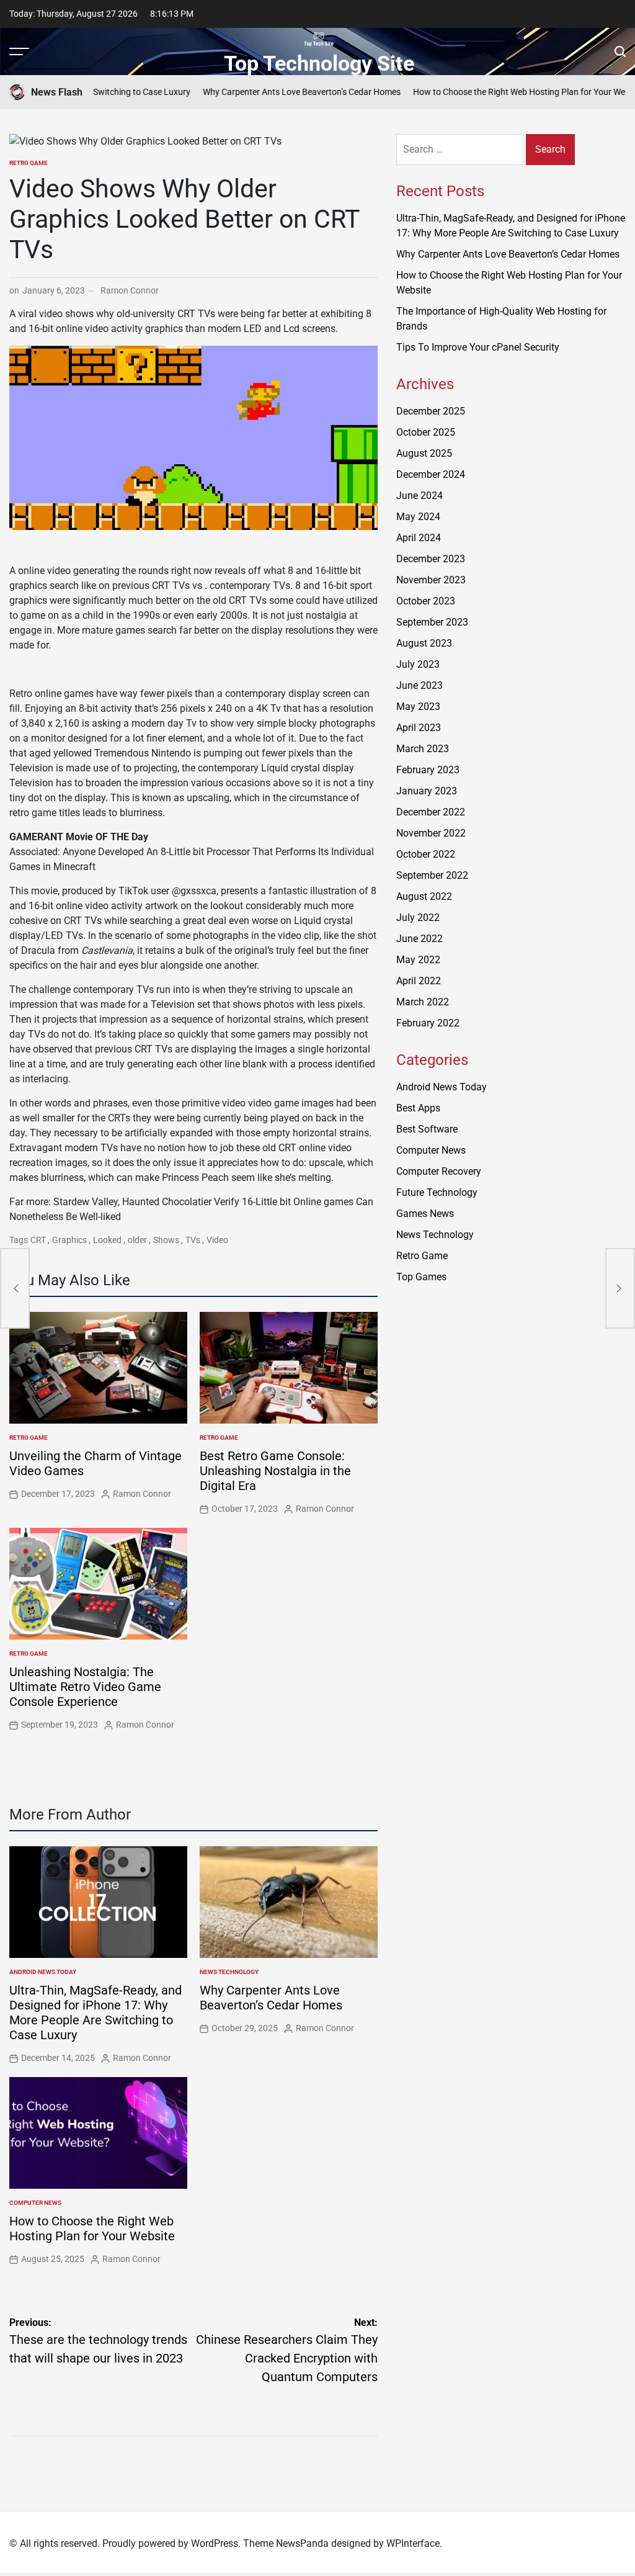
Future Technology (437, 1192)
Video (217, 1240)
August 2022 (424, 896)
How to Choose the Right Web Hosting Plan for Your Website (488, 92)
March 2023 (423, 749)
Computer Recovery (439, 1171)
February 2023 (428, 770)
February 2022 (428, 1023)
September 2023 (432, 622)
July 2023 (418, 664)
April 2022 (419, 981)
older (137, 1240)
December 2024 (431, 474)
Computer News (35, 2203)
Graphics (69, 1240)
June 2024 (420, 496)
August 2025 (424, 453)
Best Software (427, 1129)
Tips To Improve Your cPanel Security (478, 347)
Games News (425, 1214)
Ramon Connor (130, 290)
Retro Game (29, 163)
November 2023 (431, 580)
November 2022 (431, 833)
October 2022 (426, 854)
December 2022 (431, 812)
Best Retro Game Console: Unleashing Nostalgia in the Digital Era (275, 1471)
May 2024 (418, 517)
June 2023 (420, 685)
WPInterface (413, 2543)
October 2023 (426, 601)
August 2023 (424, 643)
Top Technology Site (319, 63)
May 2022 (418, 960)
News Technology (229, 1972)
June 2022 (420, 939)
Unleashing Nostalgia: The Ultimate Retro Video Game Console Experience (85, 1687)
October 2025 (426, 432)
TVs (193, 1240)
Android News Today (43, 1972)
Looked (107, 1240)
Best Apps (418, 1108)
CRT (38, 1240)
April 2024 (419, 538)
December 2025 (431, 411)
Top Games (421, 1277)
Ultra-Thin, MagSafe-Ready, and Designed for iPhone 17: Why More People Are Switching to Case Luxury (95, 2013)
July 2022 (418, 918)
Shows (166, 1240)
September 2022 (432, 875)
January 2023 (427, 791)
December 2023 (431, 559)
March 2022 (423, 1002)
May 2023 (418, 707)
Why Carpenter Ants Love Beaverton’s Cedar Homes (261, 92)
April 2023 (419, 728)
